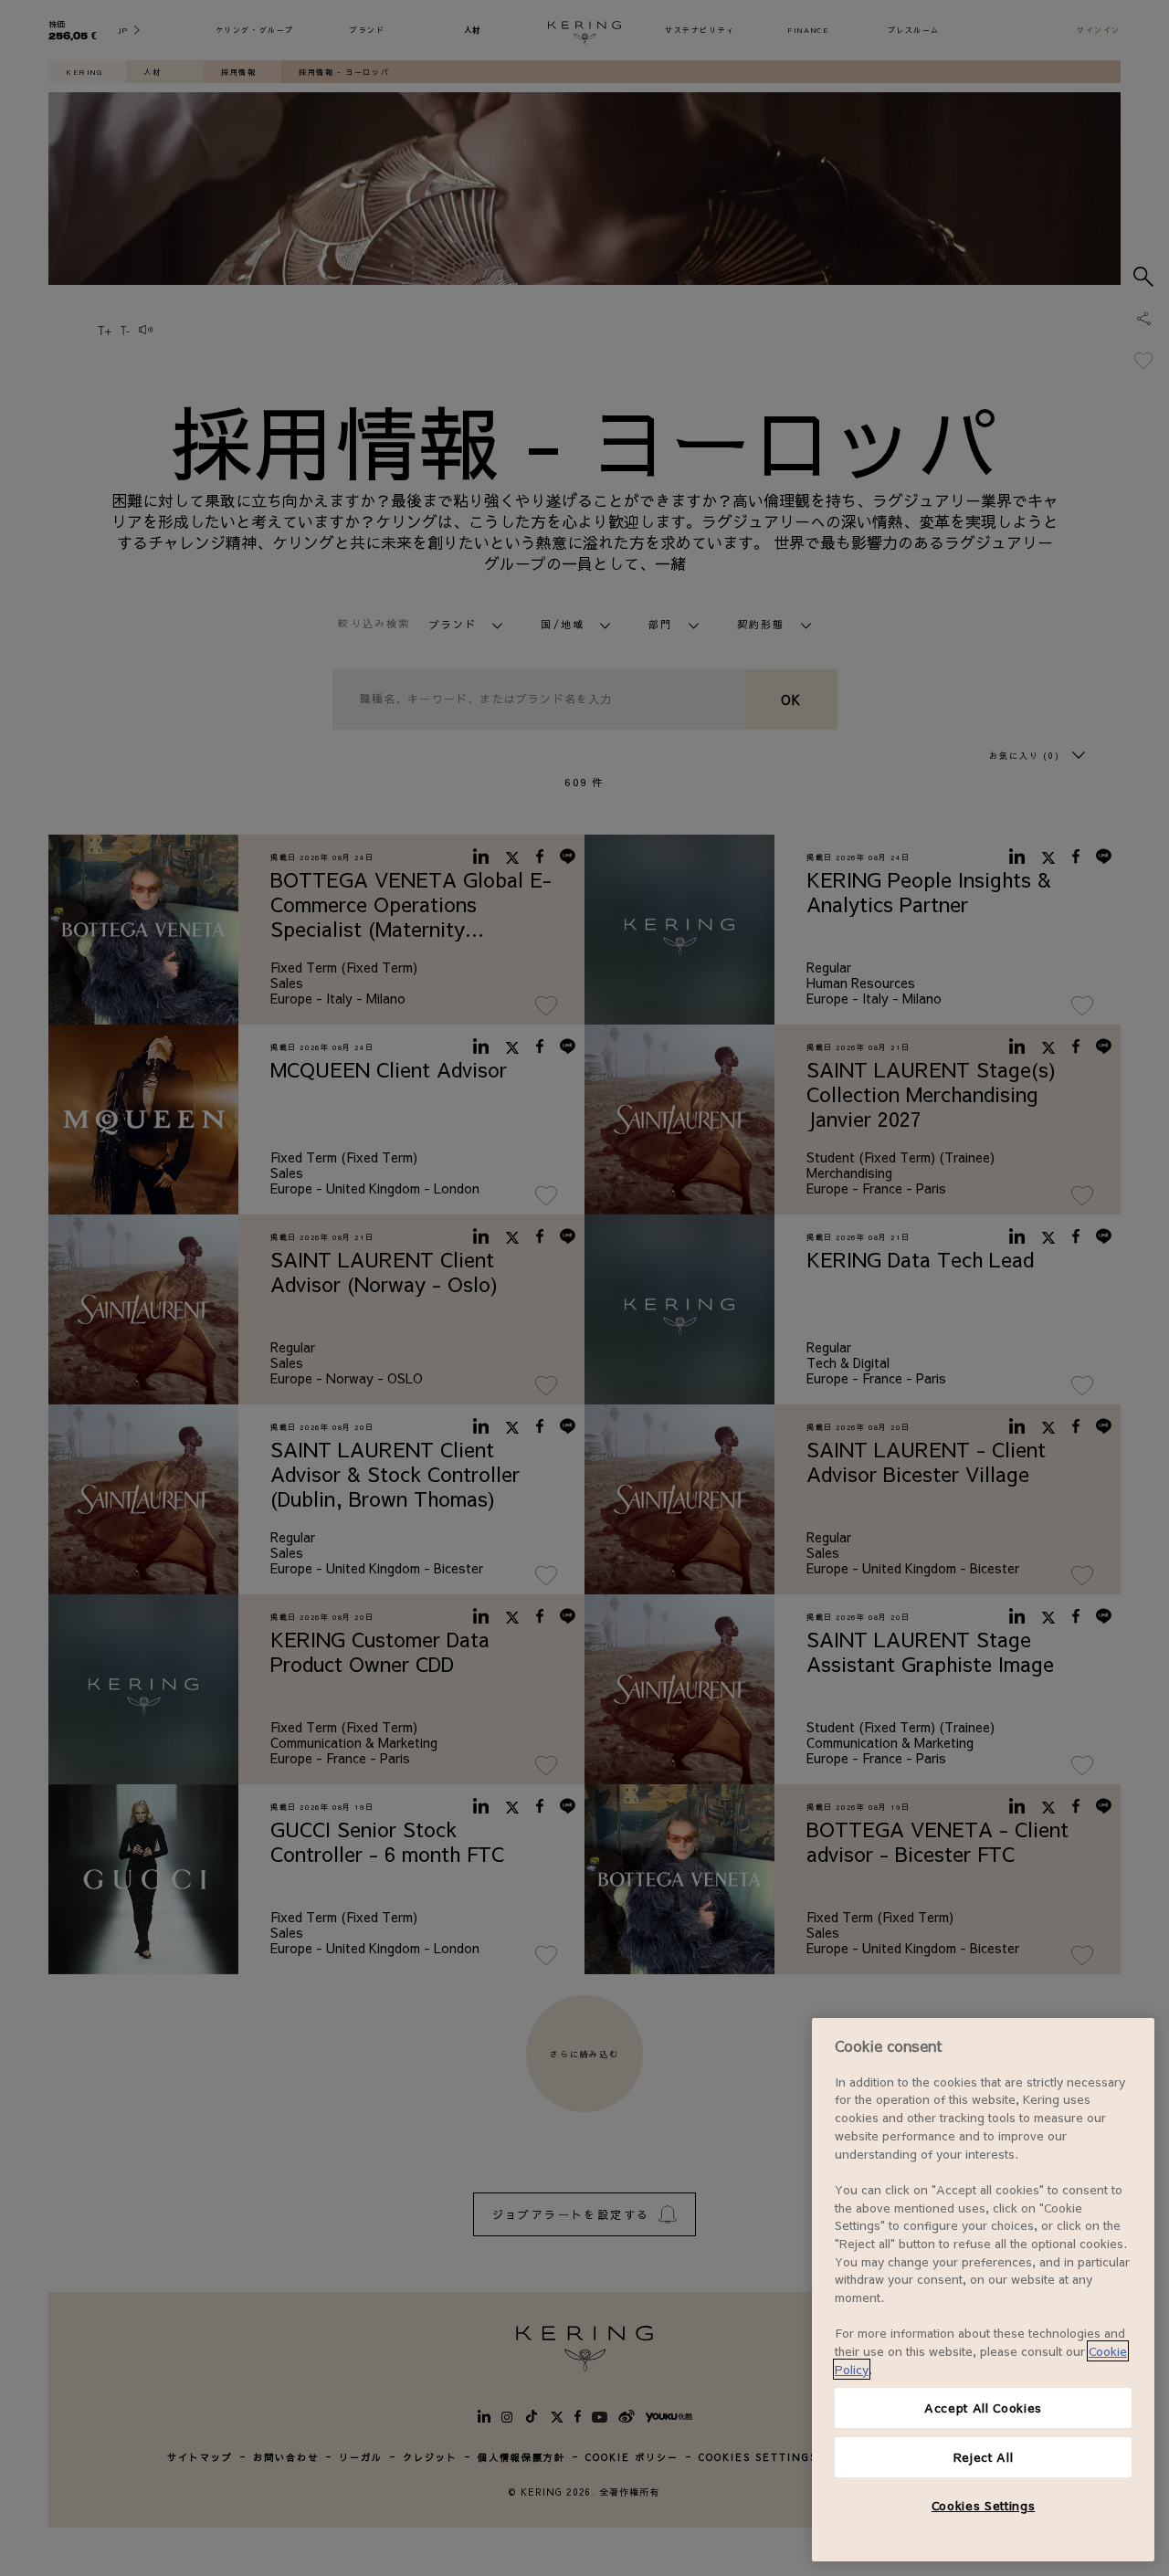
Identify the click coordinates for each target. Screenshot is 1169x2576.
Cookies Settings (984, 2505)
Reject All (984, 2457)
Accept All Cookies (983, 2408)
